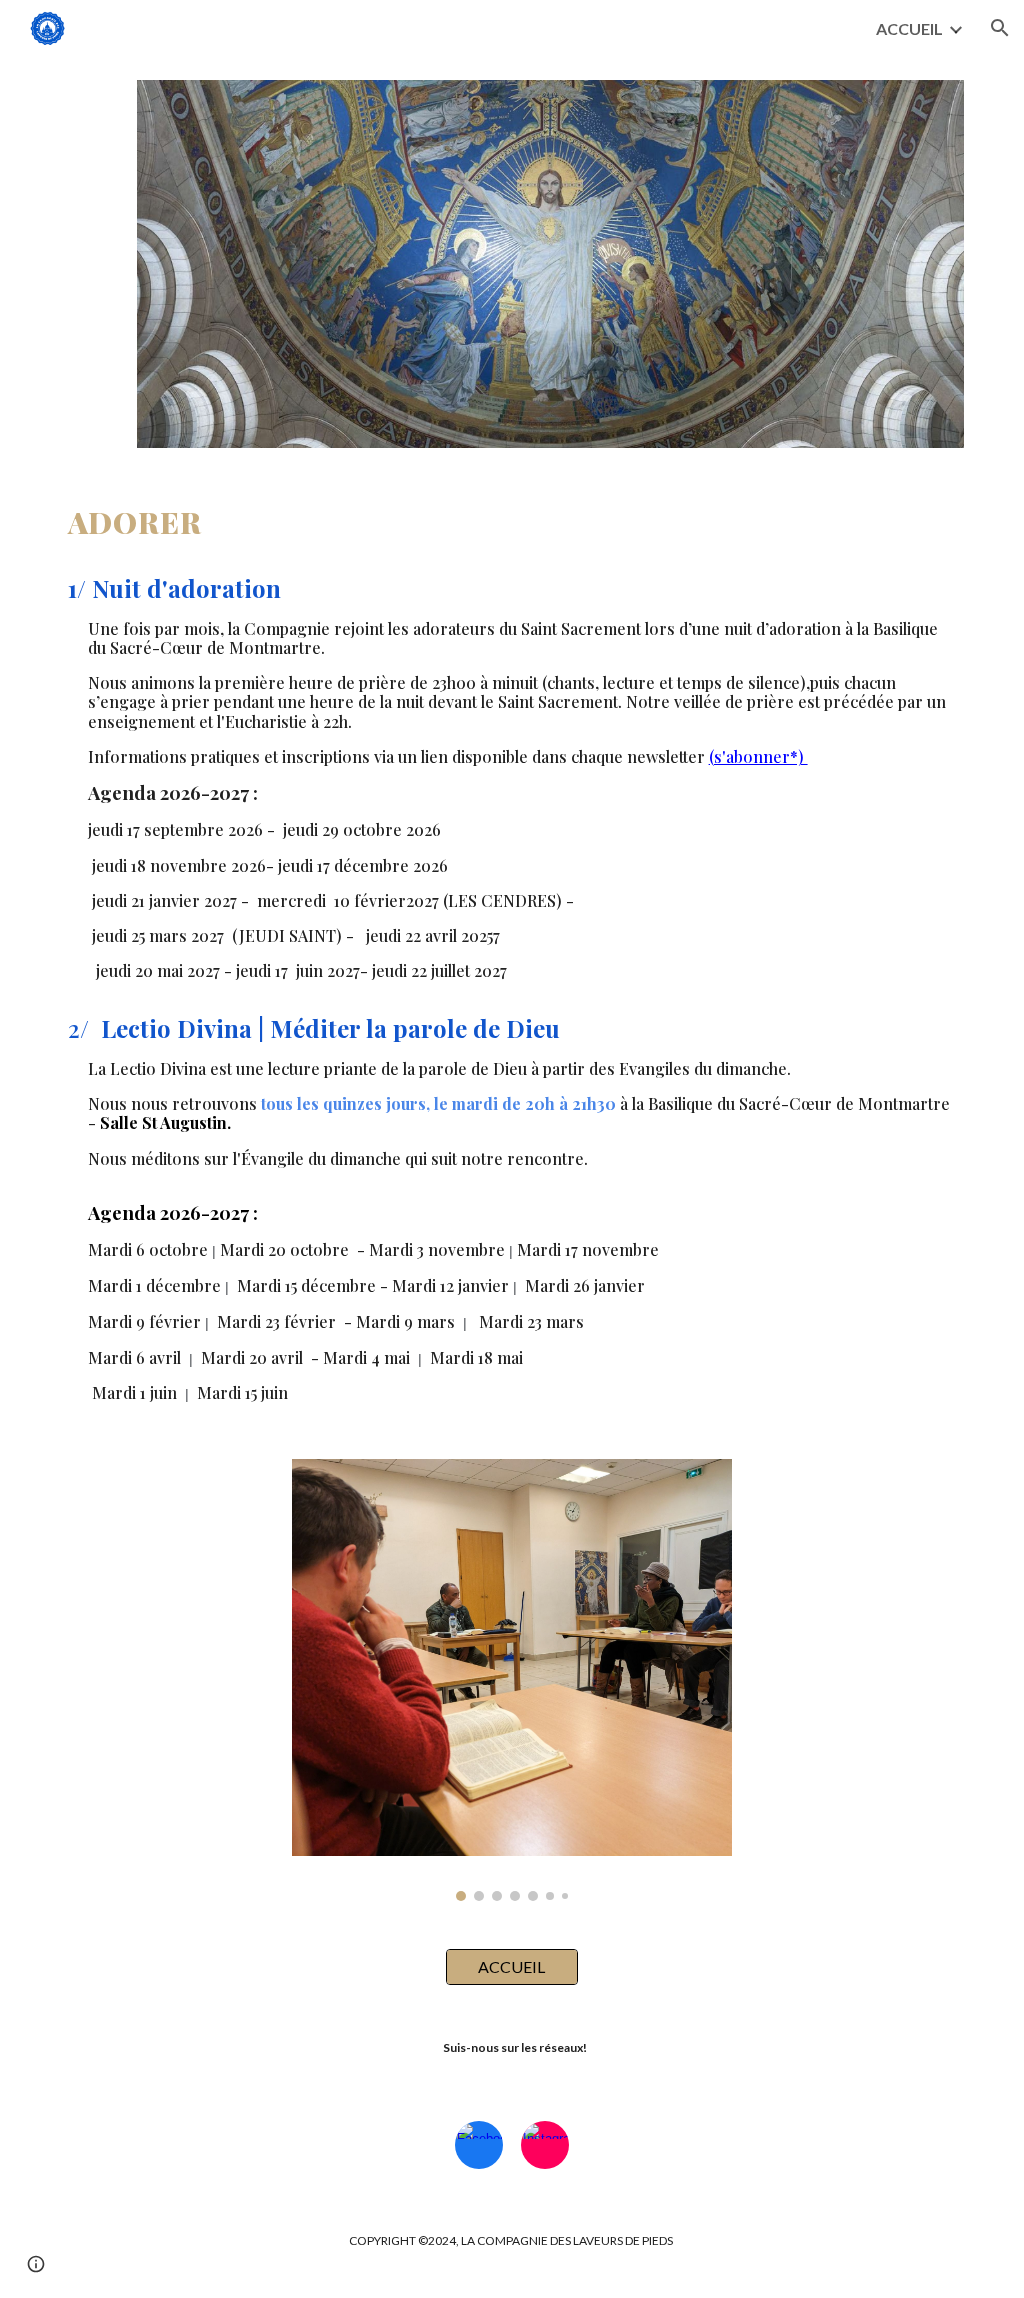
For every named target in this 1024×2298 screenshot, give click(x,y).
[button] (1000, 28)
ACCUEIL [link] (909, 28)
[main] (512, 953)
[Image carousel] (512, 1680)
